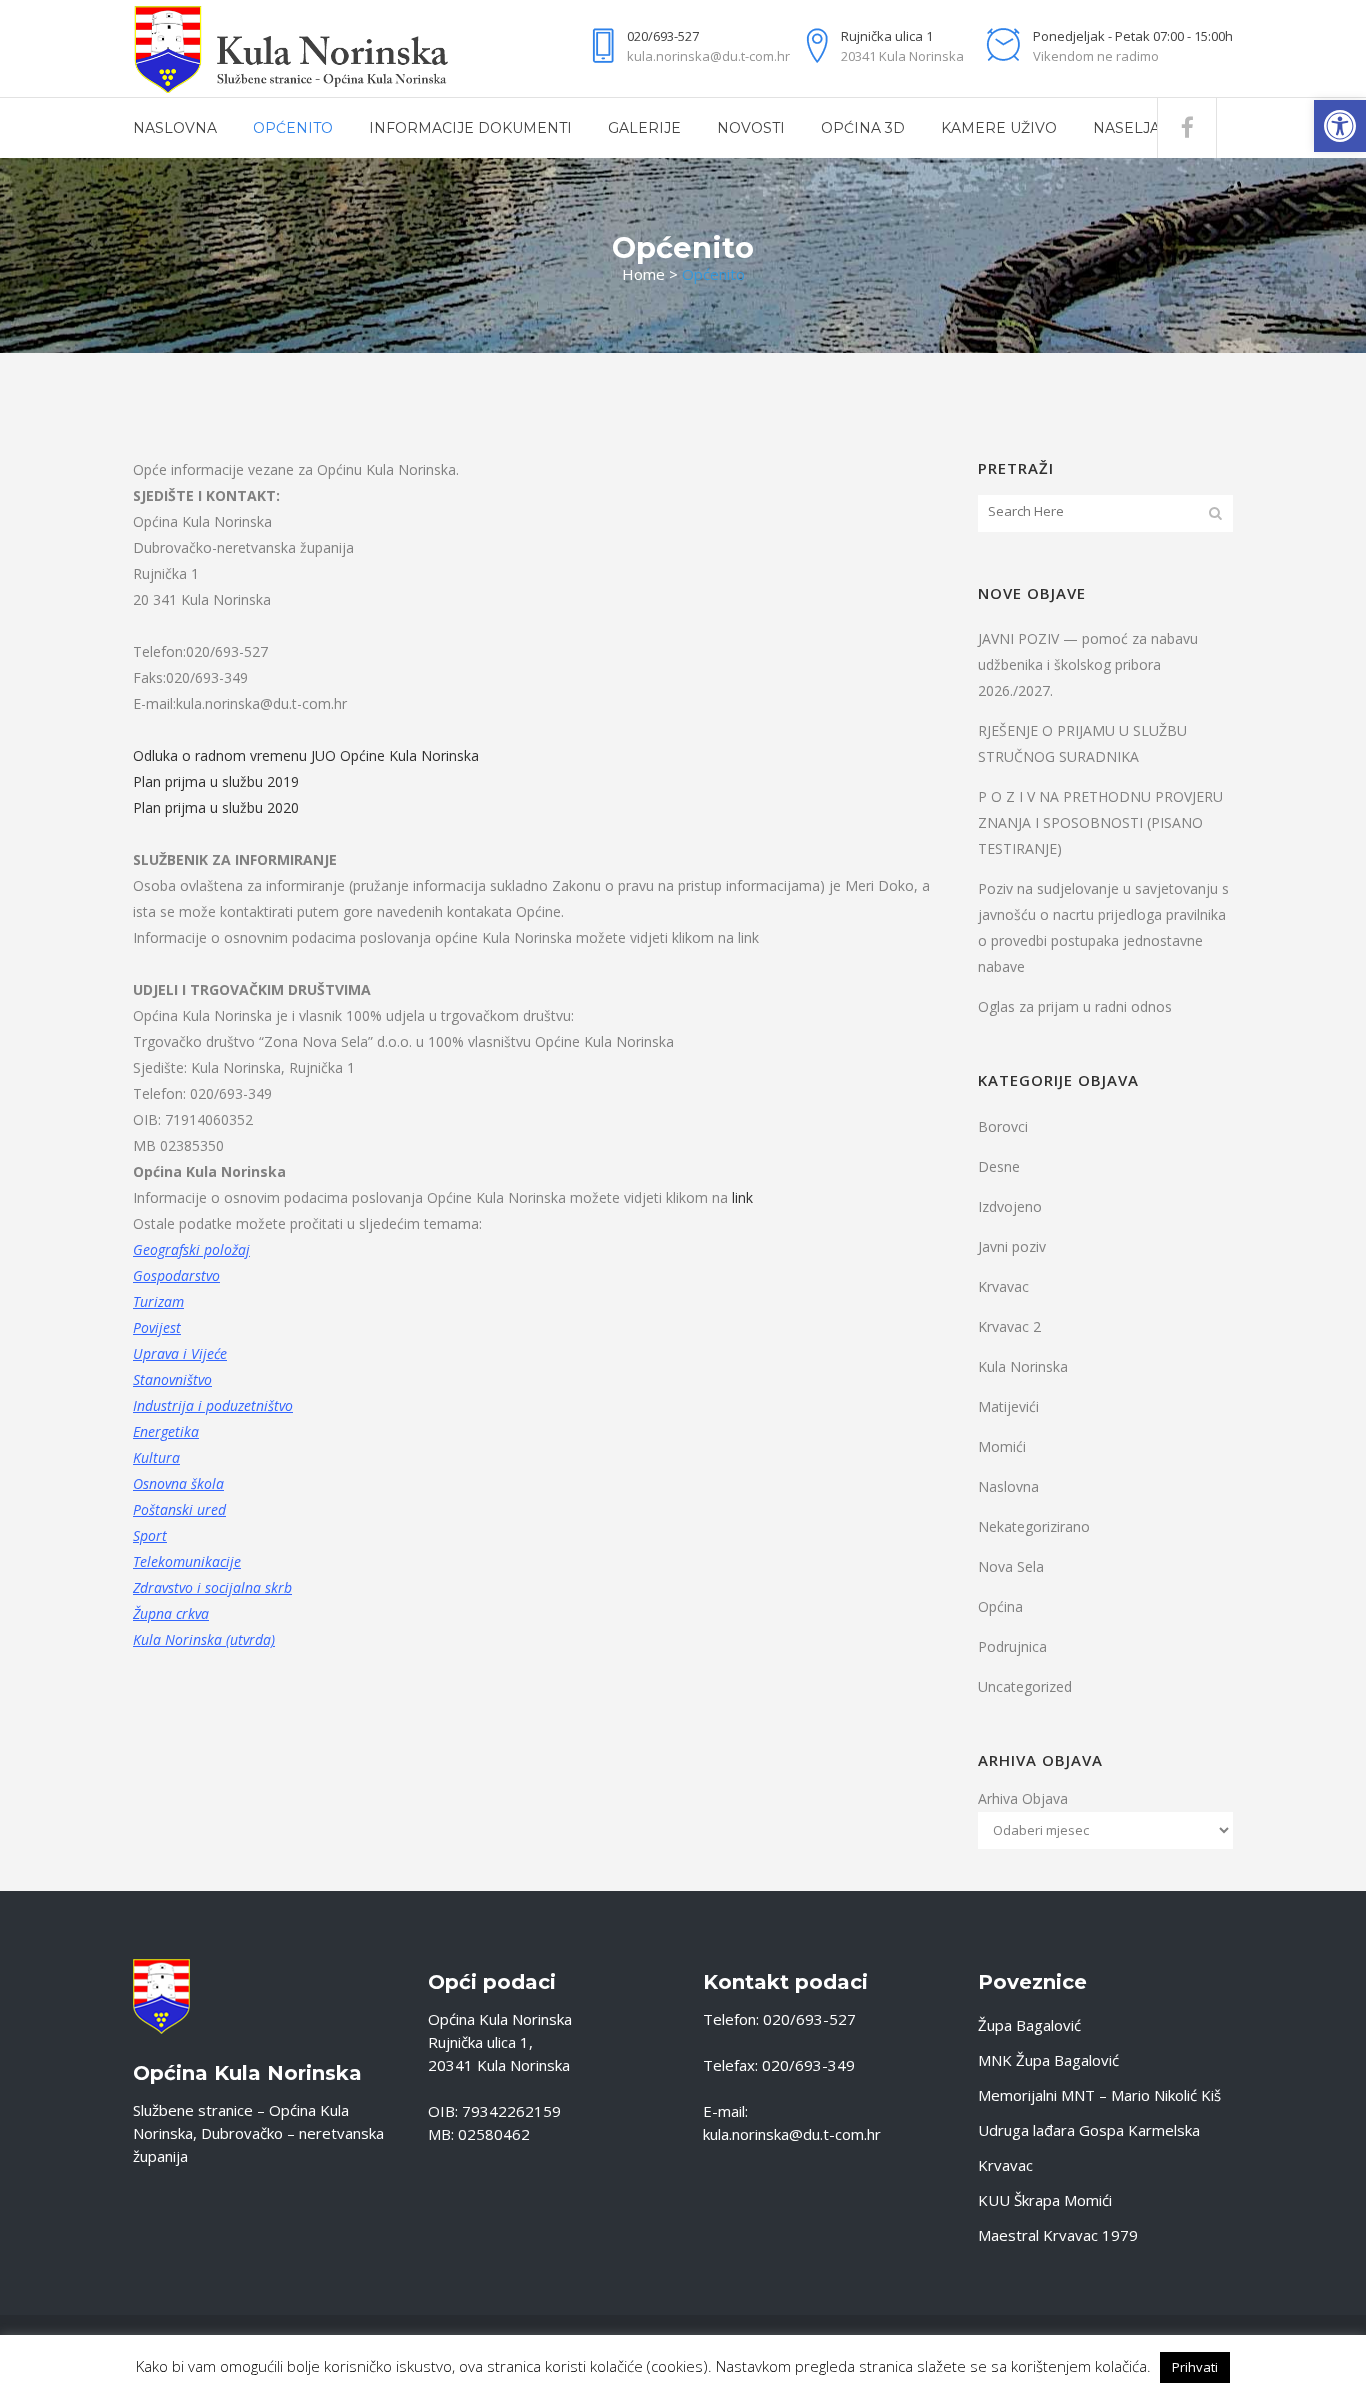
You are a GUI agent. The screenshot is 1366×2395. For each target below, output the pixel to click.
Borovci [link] (1003, 1126)
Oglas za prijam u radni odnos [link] (1075, 1006)
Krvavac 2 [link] (1009, 1326)
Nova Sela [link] (1011, 1566)
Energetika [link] (166, 1431)
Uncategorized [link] (1025, 1686)
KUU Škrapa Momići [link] (1045, 2200)
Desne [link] (999, 1166)
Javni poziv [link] (1012, 1246)
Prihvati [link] (1195, 2367)
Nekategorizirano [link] (1034, 1526)
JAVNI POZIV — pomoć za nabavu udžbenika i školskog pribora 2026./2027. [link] (1088, 664)
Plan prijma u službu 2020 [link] (216, 807)
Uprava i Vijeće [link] (180, 1353)
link (742, 1197)
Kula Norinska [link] (1023, 1366)
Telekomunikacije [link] (187, 1561)
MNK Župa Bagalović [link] (1048, 2060)
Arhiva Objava (1023, 1798)
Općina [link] (1000, 1606)
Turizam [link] (158, 1301)
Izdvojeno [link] (1010, 1206)
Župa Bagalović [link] (1029, 2025)
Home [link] (643, 274)
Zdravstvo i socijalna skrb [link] (212, 1587)
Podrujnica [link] (1012, 1646)
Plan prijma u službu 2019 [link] (216, 781)
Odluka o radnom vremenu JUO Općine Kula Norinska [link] (306, 755)
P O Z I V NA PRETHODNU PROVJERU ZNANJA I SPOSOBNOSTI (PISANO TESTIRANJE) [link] (1100, 822)
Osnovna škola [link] (178, 1483)
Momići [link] (1002, 1446)
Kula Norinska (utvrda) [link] (204, 1639)
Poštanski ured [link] (179, 1509)
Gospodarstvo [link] (176, 1275)
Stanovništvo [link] (172, 1379)
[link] (1340, 126)
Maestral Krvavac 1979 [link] (1058, 2235)
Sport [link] (150, 1535)
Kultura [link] (156, 1457)
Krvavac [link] (1003, 1286)
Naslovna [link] (1008, 1486)
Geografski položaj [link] (191, 1249)
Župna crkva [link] (171, 1613)
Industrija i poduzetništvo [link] (213, 1405)
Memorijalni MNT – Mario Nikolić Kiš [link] (1099, 2095)
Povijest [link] (157, 1327)
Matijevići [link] (1008, 1406)
